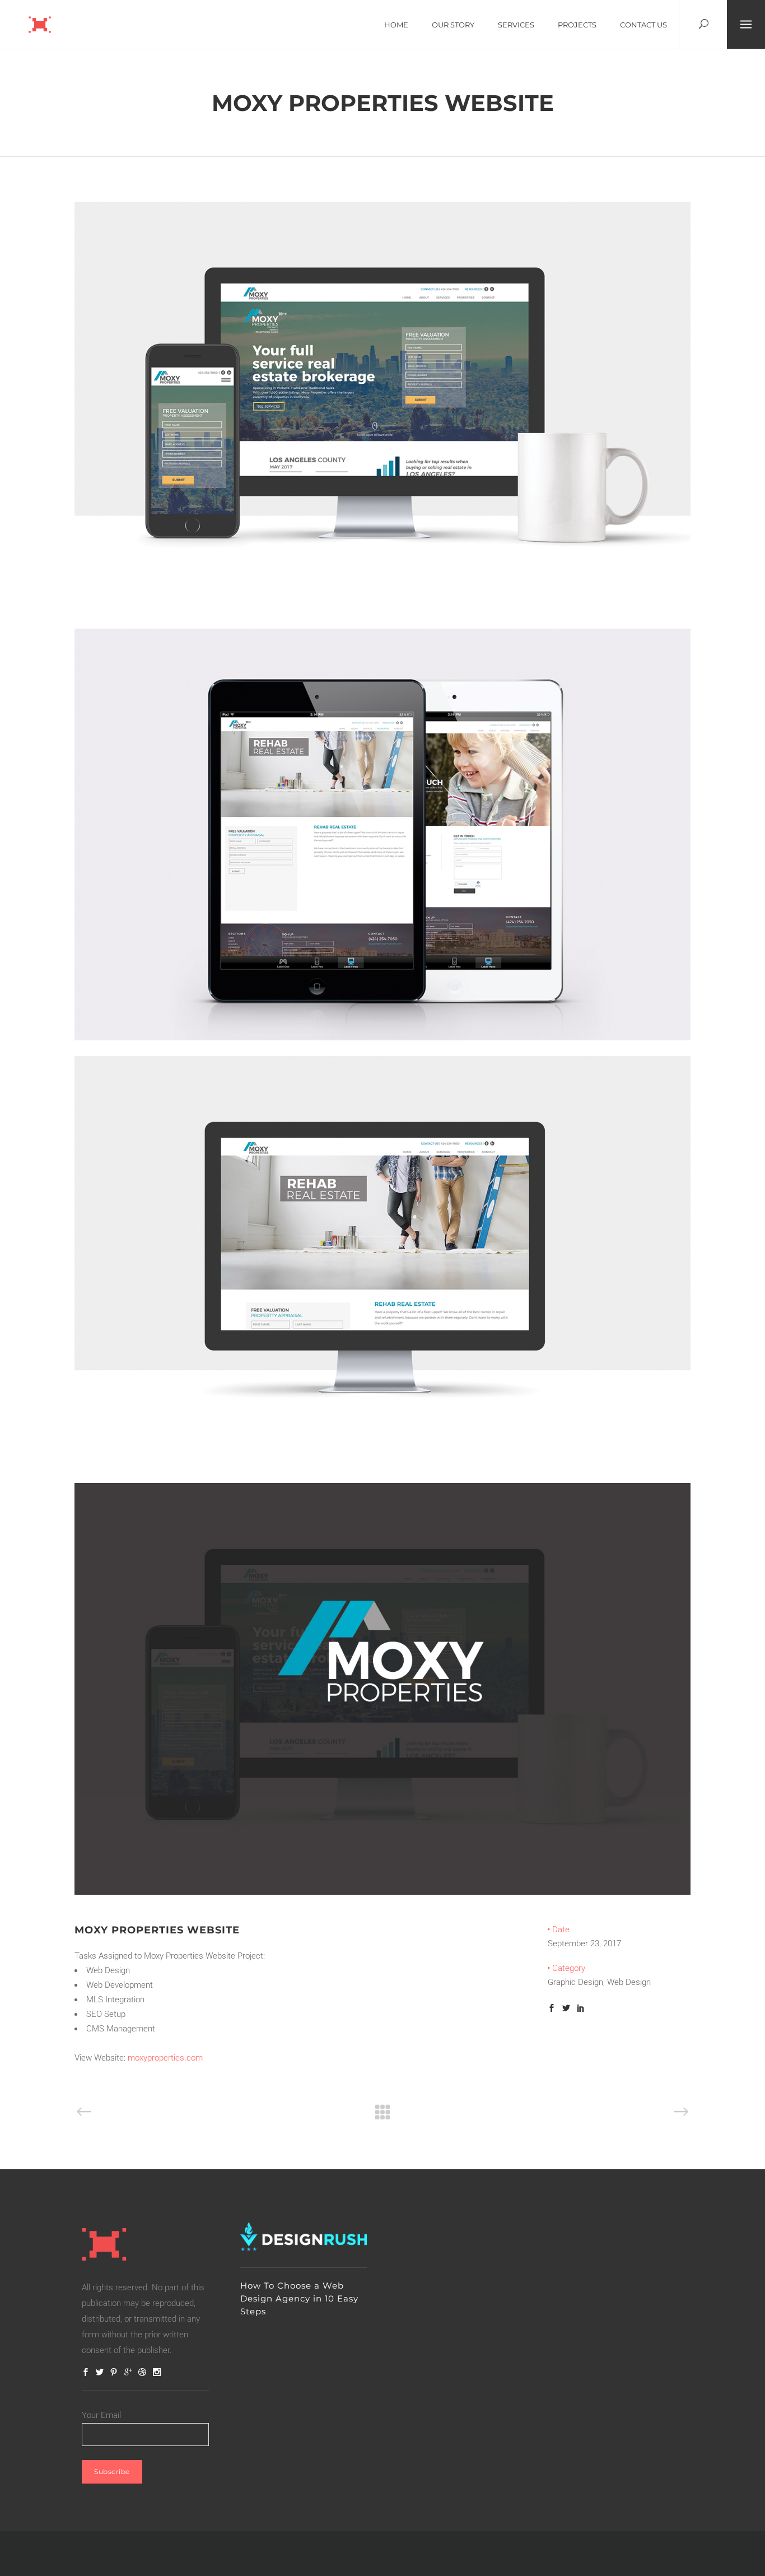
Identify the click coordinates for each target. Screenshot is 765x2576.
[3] (382, 1038)
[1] (382, 610)
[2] (382, 1464)
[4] (382, 1892)
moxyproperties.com (165, 2058)
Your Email (101, 2415)
